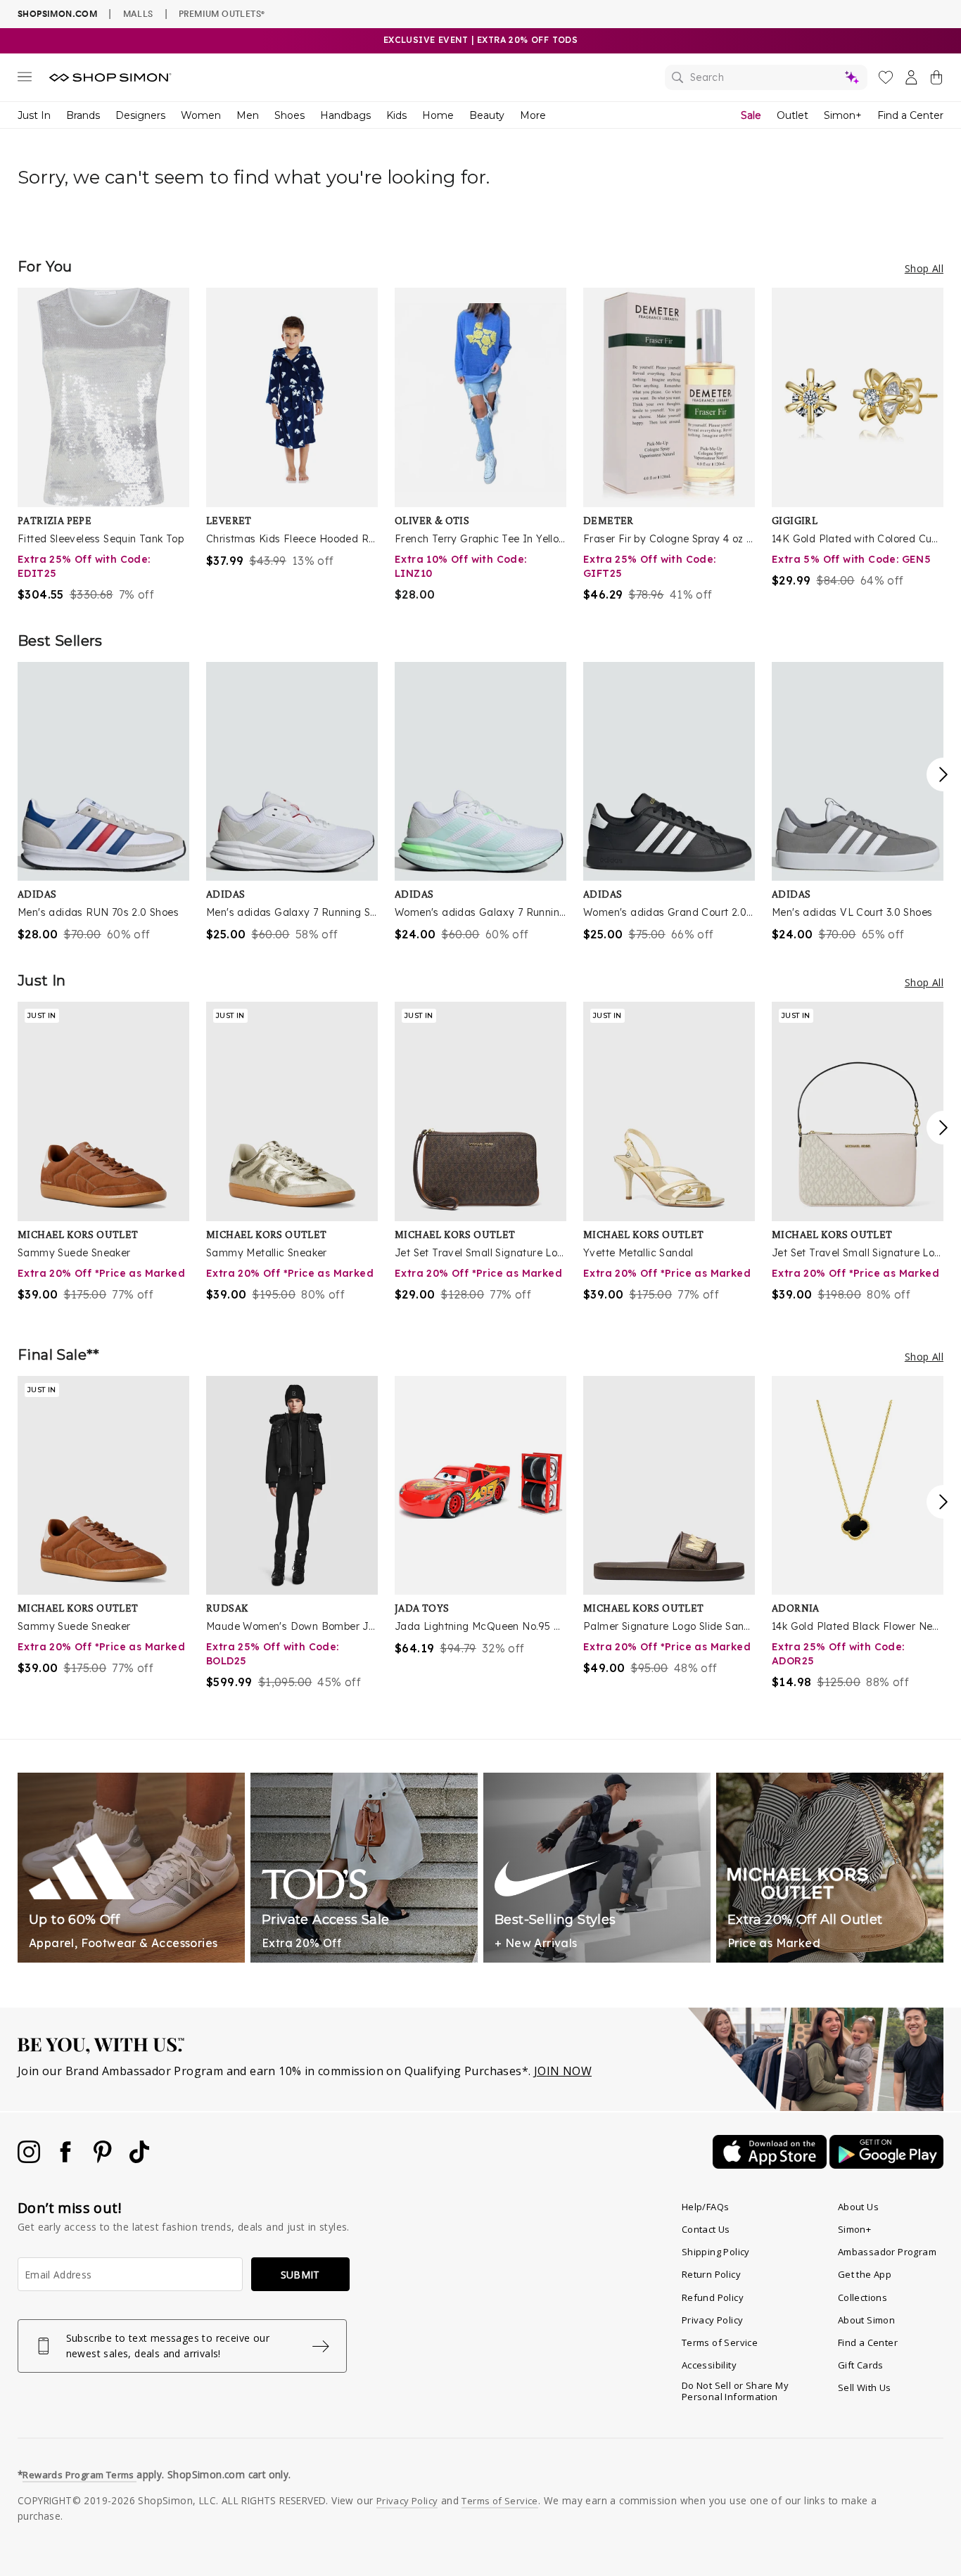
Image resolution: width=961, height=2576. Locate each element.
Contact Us (706, 2229)
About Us (858, 2207)
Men (248, 115)
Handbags (345, 115)
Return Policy (711, 2274)
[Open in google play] (886, 2164)
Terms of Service (720, 2342)
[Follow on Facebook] (67, 2159)
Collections (863, 2297)
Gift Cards (861, 2365)
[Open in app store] (771, 2164)
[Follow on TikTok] (139, 2159)
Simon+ (843, 115)
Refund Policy (713, 2297)
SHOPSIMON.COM (57, 14)
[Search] (766, 77)
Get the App (865, 2274)
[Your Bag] (936, 80)
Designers (140, 115)
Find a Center (910, 115)
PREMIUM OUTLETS (222, 13)
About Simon (866, 2320)
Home (438, 115)
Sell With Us (865, 2387)
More (533, 115)
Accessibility (709, 2365)
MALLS (138, 13)
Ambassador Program (887, 2252)
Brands (83, 115)
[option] (103, 445)
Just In (34, 115)
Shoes (289, 115)
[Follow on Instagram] (30, 2159)
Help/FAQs (706, 2207)
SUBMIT (300, 2275)
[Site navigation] (25, 79)
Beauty (487, 115)
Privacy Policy (713, 2320)
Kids (396, 115)
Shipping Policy (716, 2252)
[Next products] (943, 774)
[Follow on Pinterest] (104, 2159)
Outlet (793, 115)
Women (201, 115)
